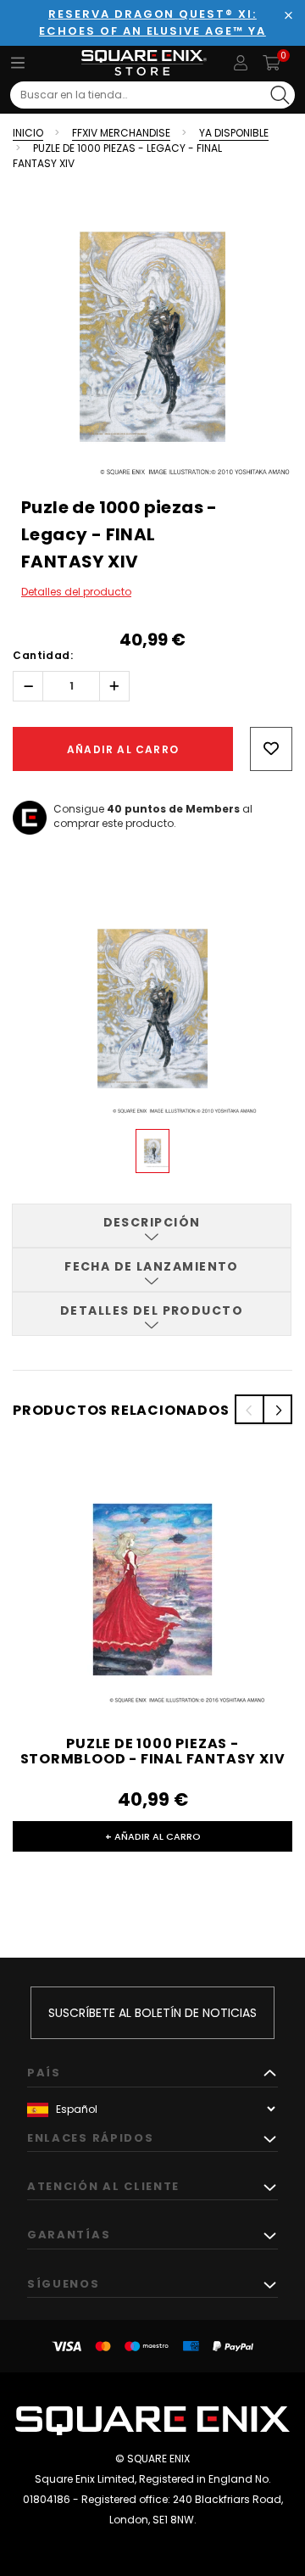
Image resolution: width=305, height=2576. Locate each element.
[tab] (152, 1226)
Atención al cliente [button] (103, 2186)
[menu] (18, 63)
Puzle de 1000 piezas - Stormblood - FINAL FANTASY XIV (153, 1751)
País (44, 2073)
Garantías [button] (69, 2235)
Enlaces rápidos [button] (90, 2138)
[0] (272, 63)
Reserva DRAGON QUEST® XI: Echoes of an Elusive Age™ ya (152, 22)
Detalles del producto (76, 592)
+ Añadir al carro (153, 1836)
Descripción (152, 1222)
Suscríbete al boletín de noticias (152, 2013)
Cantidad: (43, 655)
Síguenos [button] (64, 2284)
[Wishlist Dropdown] (271, 749)
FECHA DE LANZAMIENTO (152, 1266)
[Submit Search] (280, 95)
